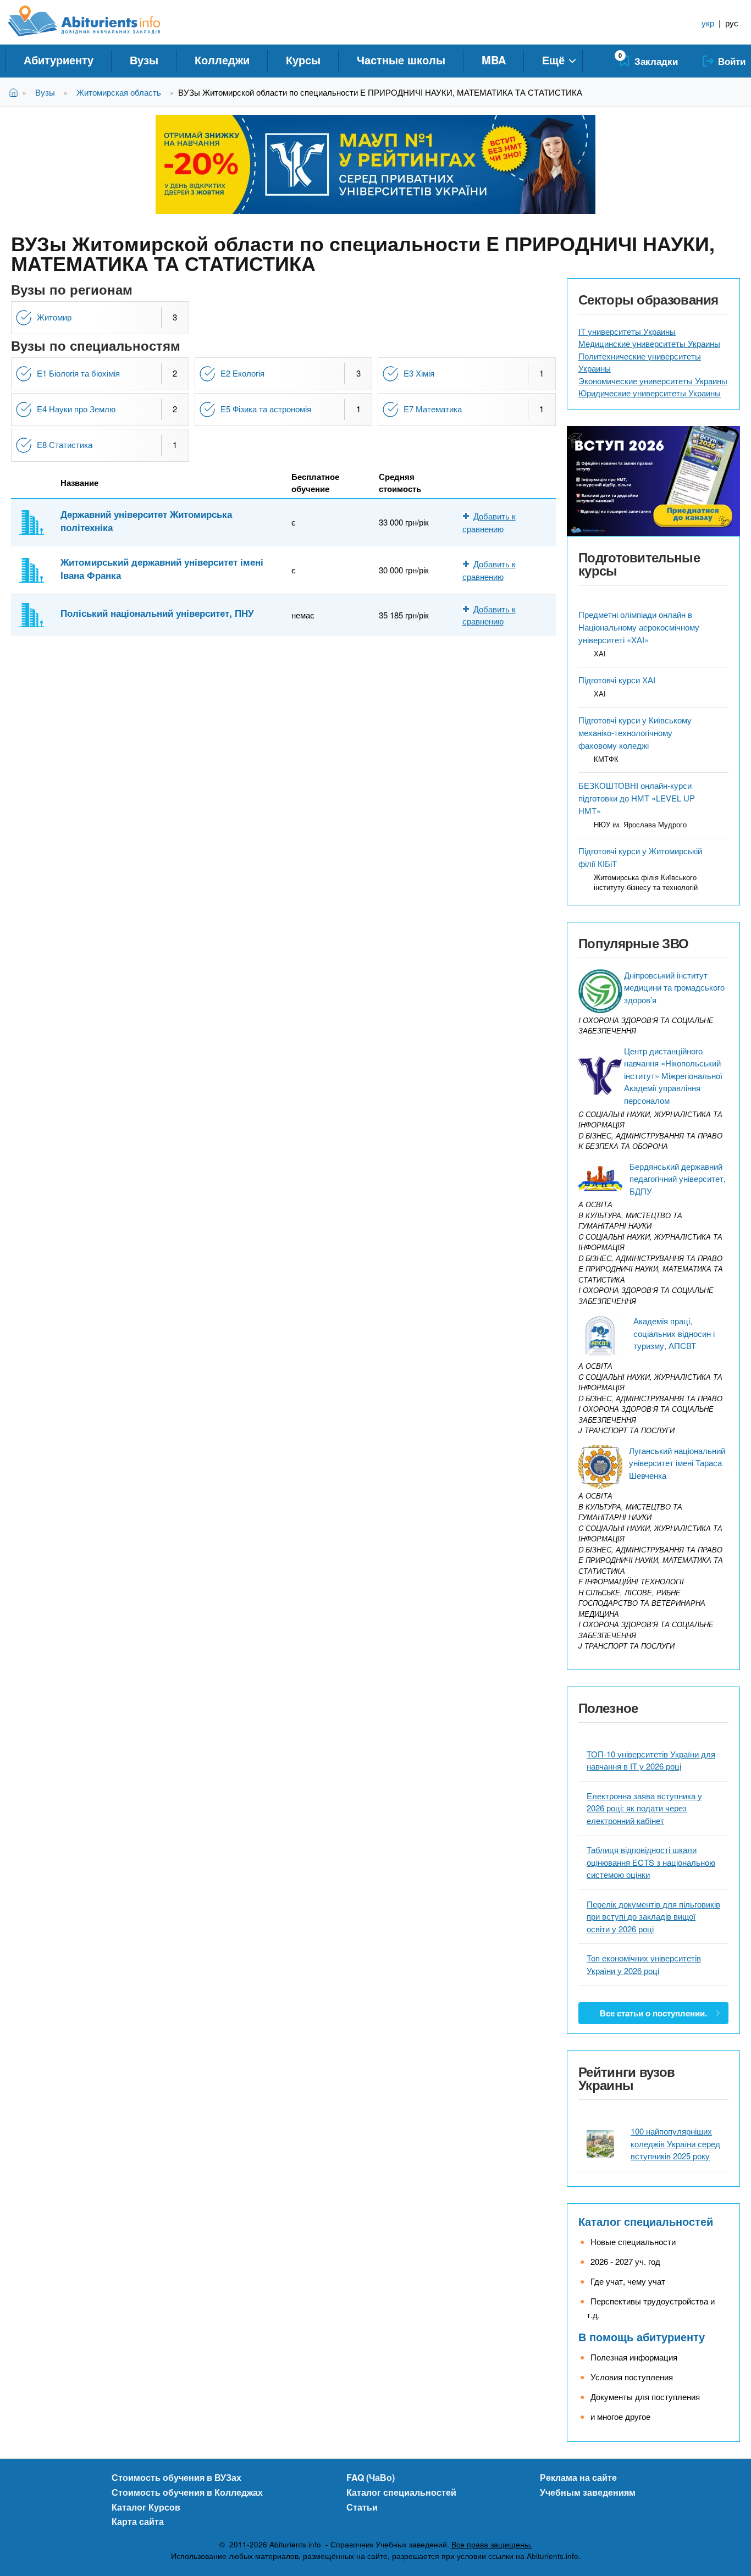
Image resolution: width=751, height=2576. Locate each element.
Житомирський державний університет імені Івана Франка (162, 568)
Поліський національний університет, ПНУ (157, 613)
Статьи (362, 2507)
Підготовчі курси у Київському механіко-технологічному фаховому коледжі (635, 733)
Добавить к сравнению (489, 615)
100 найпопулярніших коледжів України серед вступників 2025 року (675, 2143)
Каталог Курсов (146, 2507)
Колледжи (222, 60)
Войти (732, 61)
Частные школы (401, 60)
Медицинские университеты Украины (649, 343)
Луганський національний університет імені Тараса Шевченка (677, 1463)
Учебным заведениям (588, 2492)
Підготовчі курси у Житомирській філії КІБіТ (640, 857)
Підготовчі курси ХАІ (617, 680)
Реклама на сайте (578, 2477)
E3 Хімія (419, 373)
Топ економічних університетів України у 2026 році (644, 1964)
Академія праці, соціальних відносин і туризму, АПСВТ (674, 1333)
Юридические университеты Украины (650, 393)
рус (732, 23)
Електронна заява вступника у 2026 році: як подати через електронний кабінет (644, 1808)
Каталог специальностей (646, 2221)
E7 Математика (433, 409)
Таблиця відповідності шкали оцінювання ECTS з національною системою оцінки (651, 1862)
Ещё (553, 60)
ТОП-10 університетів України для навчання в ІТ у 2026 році (651, 1760)
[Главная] (96, 21)
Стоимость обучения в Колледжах (187, 2492)
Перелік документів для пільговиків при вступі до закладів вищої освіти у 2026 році (653, 1916)
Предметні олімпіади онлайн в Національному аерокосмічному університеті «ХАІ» (639, 627)
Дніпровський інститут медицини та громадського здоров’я (674, 987)
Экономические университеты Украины (653, 381)
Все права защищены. (492, 2544)
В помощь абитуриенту (642, 2337)
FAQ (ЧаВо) (371, 2477)
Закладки (656, 61)
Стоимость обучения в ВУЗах (176, 2477)
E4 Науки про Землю (76, 409)
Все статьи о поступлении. (653, 2013)
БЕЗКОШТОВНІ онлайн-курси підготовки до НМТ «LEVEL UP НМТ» (637, 798)
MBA (494, 60)
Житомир (54, 317)
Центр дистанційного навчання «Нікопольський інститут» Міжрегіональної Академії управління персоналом (673, 1076)
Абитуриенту (59, 60)
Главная (16, 92)
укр (708, 23)
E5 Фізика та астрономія (266, 409)
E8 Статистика (65, 444)
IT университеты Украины (627, 331)
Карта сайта (138, 2521)
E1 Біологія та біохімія (78, 373)
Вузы (144, 60)
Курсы (303, 60)
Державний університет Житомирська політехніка (146, 521)
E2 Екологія (242, 373)
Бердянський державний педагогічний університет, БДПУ (678, 1179)
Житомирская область (119, 92)
